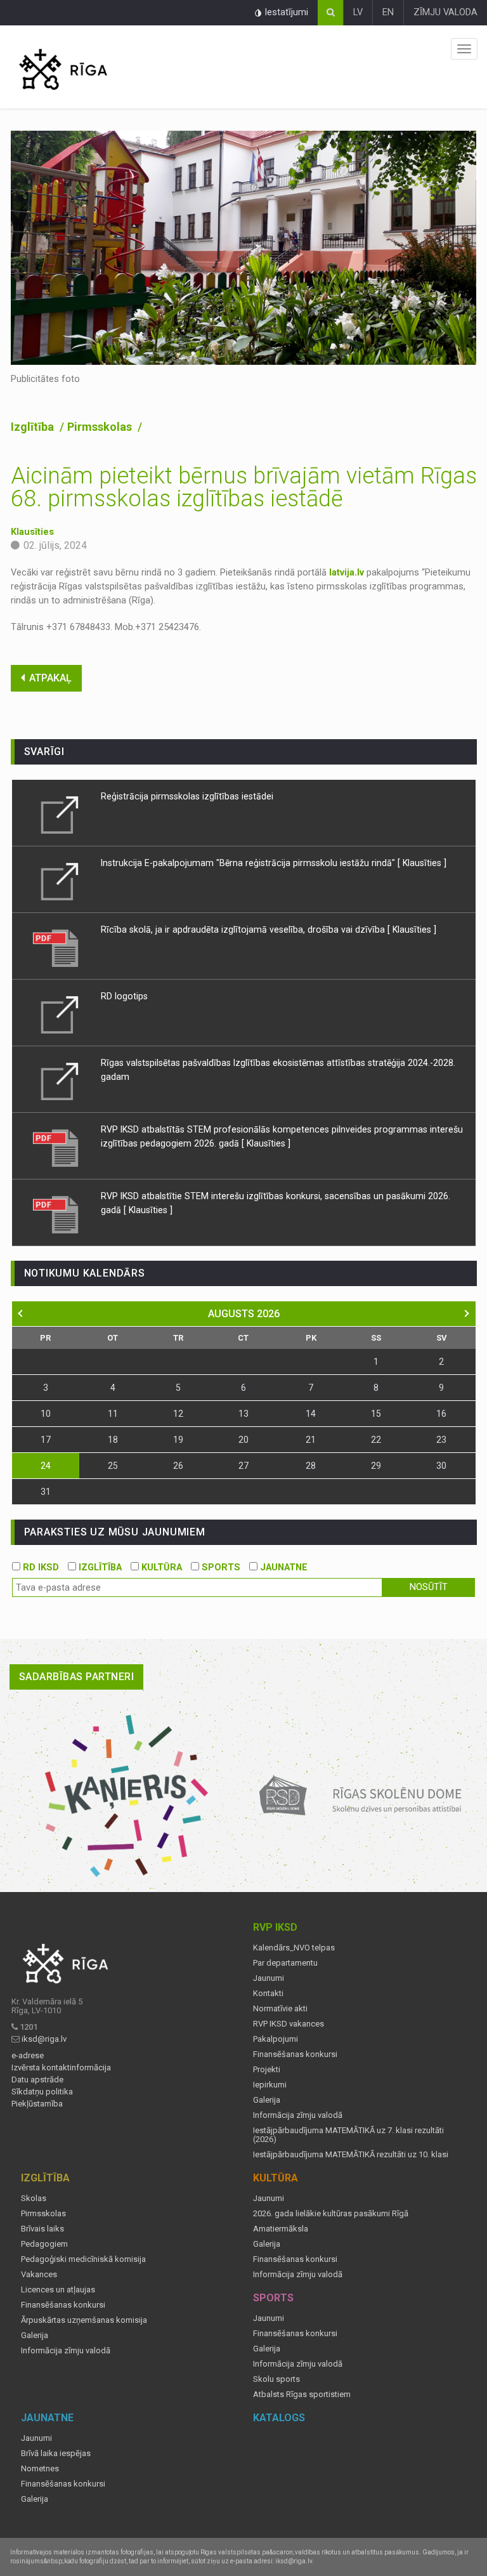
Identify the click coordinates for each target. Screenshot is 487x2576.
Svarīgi (45, 752)
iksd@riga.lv (44, 2039)
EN (388, 12)
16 (441, 1414)
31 (46, 1492)
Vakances (39, 2275)
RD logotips (124, 996)
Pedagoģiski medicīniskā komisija (83, 2259)
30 (441, 1466)
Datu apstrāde (37, 2080)
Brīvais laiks (42, 2229)
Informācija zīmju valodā (298, 2115)
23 (441, 1440)
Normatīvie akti (280, 2009)
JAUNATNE (282, 1567)
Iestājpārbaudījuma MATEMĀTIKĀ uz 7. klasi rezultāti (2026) (348, 2135)
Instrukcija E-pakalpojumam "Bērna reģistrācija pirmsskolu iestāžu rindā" (248, 863)
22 (376, 1440)
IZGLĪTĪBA (99, 1567)
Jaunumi (269, 1978)
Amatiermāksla (281, 2229)
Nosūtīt (429, 1587)
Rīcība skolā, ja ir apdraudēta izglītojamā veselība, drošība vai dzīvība (244, 930)
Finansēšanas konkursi (295, 2054)
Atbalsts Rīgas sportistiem (302, 2395)
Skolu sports (276, 2379)
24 (46, 1466)
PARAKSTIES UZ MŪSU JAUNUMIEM (115, 1532)
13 (243, 1414)
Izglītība (34, 427)
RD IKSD (40, 1567)
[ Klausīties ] (422, 863)
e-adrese (28, 2056)
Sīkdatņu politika (42, 2092)
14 (311, 1414)
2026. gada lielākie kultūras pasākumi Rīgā (331, 2214)
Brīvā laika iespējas (56, 2454)
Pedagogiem (44, 2244)
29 (376, 1466)
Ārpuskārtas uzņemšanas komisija (84, 2320)
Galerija (267, 2100)
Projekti (267, 2070)
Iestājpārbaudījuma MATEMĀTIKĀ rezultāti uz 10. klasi (351, 2155)
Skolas (34, 2198)
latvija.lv (347, 573)
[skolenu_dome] (361, 1796)
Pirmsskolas (101, 427)
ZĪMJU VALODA (445, 12)
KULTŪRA (160, 1567)
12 (178, 1414)
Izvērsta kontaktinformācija (61, 2068)
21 (311, 1440)
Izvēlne (464, 49)
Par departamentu (285, 1963)
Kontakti (268, 1994)
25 (113, 1466)
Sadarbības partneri (77, 1677)
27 (243, 1466)
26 (178, 1466)
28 (311, 1466)
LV (358, 12)
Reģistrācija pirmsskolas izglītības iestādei (187, 796)
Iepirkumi (270, 2085)
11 (113, 1414)
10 (46, 1414)
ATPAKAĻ (50, 678)
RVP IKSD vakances (289, 2024)
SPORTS (220, 1567)
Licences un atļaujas (58, 2290)
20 (243, 1440)
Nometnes (40, 2469)
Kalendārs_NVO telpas (294, 1948)
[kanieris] (127, 1796)
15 (376, 1414)
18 (113, 1440)
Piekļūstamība (37, 2104)
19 (178, 1440)
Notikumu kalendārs (85, 1273)
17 (46, 1440)
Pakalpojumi (276, 2039)
